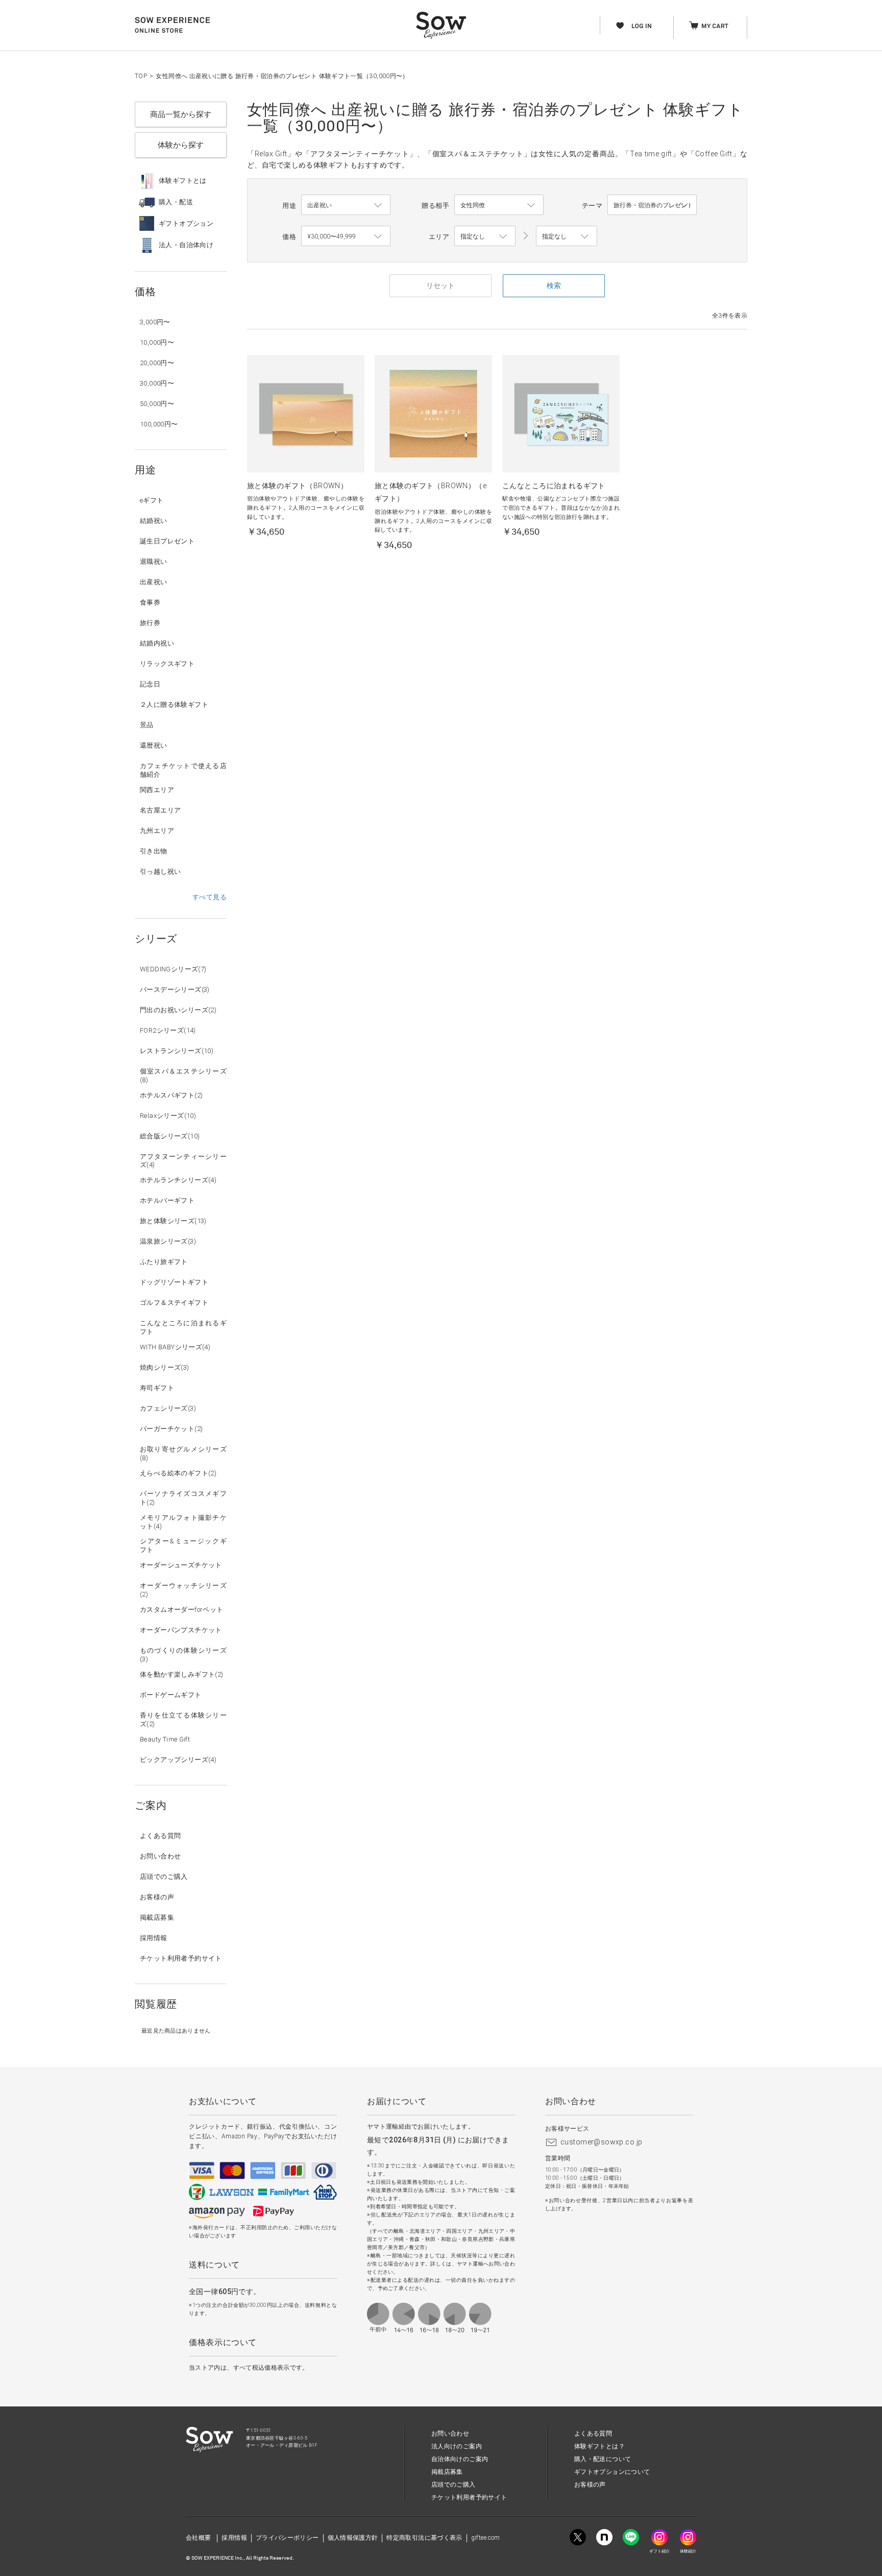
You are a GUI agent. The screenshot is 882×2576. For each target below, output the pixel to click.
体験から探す (181, 145)
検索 (554, 285)
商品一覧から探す (181, 114)
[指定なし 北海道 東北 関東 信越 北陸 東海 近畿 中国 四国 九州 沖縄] (485, 236)
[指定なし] (567, 236)
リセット (440, 285)
